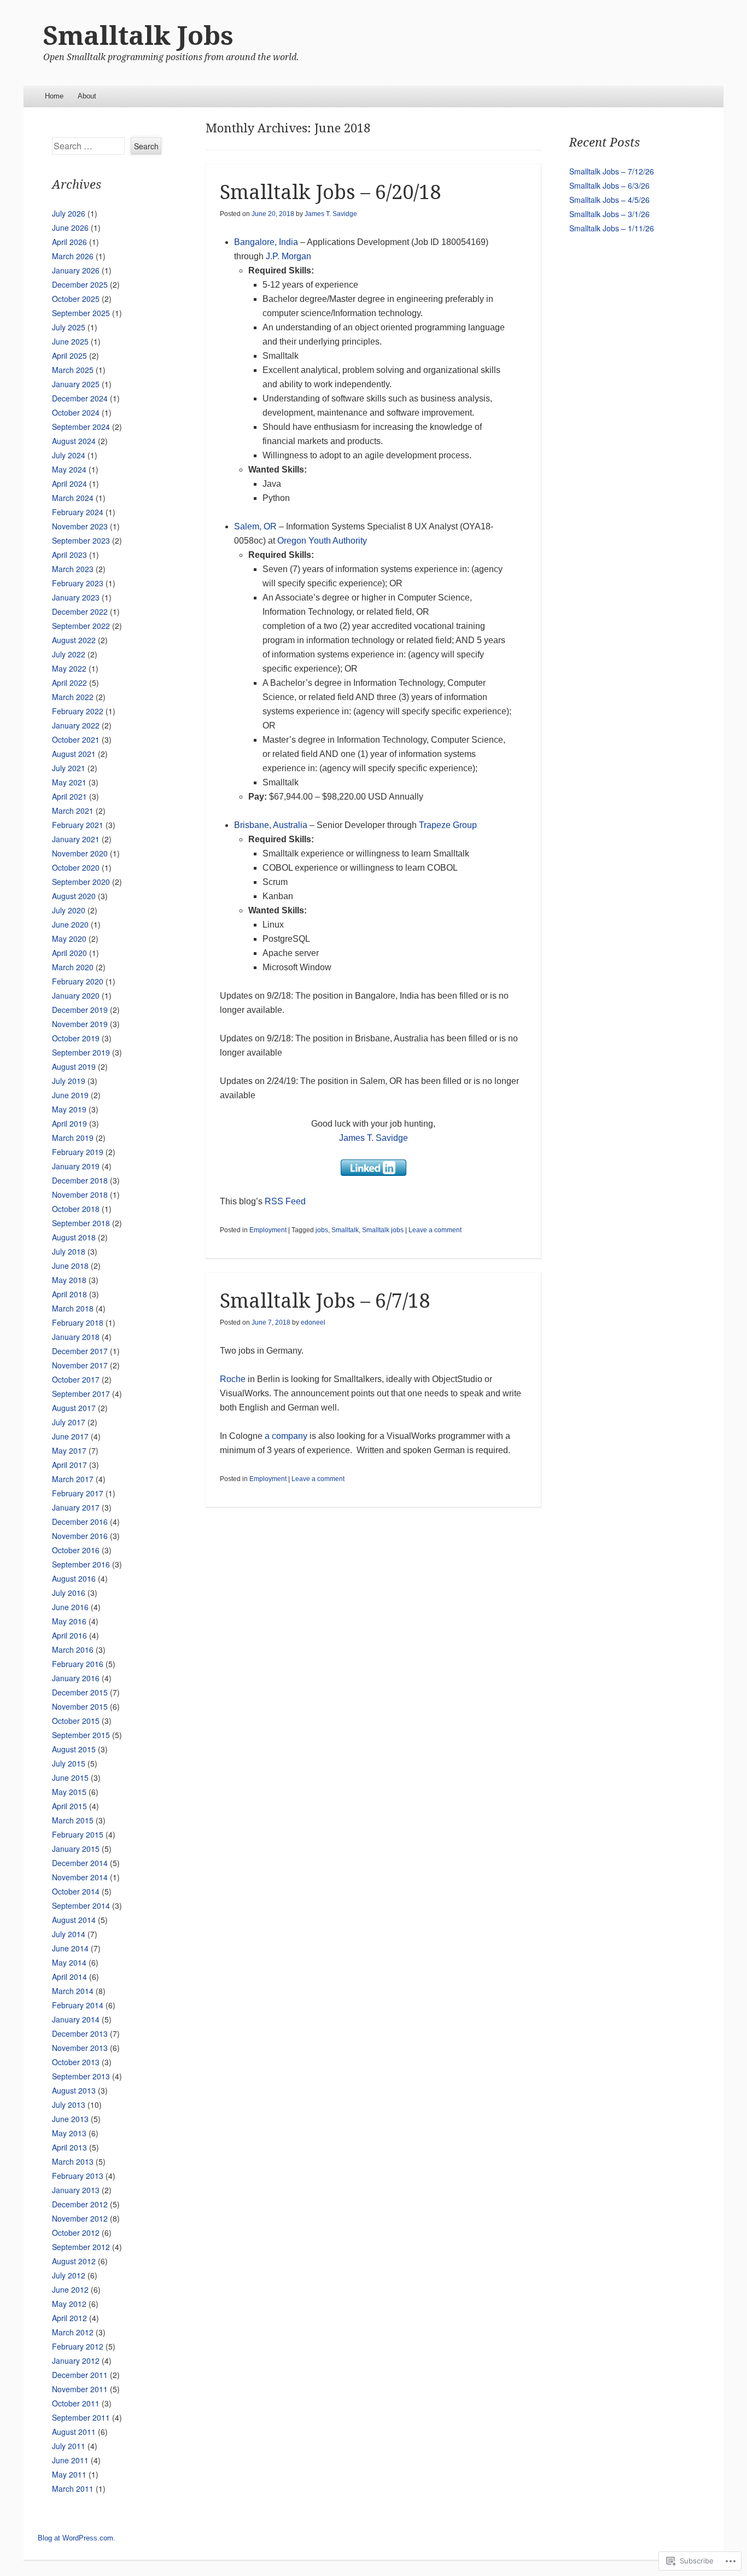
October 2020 (76, 867)
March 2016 (73, 1650)
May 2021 (69, 782)
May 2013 (69, 2133)
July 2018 (69, 1251)
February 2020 (78, 981)
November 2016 (80, 1536)
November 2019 (80, 1024)
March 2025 (73, 370)
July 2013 (69, 2105)
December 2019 (80, 1010)
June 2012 (70, 2289)
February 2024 (78, 512)
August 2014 (74, 1920)
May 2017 (69, 1450)
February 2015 (78, 1834)
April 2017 (69, 1465)
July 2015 (69, 1763)
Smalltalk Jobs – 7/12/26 (612, 171)
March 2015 (73, 1820)
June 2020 (70, 924)
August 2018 (74, 1237)
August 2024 (74, 441)
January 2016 (76, 1678)
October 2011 (76, 2403)
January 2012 (76, 2361)
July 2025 (69, 327)
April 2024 (69, 483)
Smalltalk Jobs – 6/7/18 (325, 1301)
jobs (322, 1230)
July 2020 (69, 910)
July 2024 (69, 455)
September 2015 (81, 1735)
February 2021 (78, 825)
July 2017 (69, 1422)
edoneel (313, 1322)
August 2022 (74, 640)
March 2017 (73, 1479)
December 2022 (80, 611)
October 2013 (76, 2062)
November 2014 (80, 1877)
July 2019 (69, 1081)
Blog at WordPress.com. (77, 2538)
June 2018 (70, 1266)
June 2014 (70, 1948)
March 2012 (73, 2332)
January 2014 (76, 2019)
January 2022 (76, 725)
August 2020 (74, 896)
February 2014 (78, 2005)
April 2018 (69, 1294)
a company (286, 1436)
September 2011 (81, 2417)
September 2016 (81, 1564)
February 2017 (78, 1493)
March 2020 (73, 967)
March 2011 (73, 2488)
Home (54, 96)
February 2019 (78, 1152)
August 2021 (74, 754)
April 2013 (69, 2147)
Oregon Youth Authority (322, 541)
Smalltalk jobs (383, 1230)
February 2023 (78, 583)
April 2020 (69, 953)
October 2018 (76, 1209)
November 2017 (80, 1365)
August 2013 (74, 2090)
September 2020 (81, 882)
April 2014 (69, 1977)
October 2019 (76, 1038)
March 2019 (73, 1138)
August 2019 (74, 1066)
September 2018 (81, 1223)
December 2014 (80, 1863)
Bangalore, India (266, 242)
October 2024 (76, 412)
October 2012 (76, 2233)
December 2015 (80, 1692)
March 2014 (73, 1991)
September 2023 (81, 540)
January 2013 (76, 2190)
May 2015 (69, 1792)
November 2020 (80, 853)
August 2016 (74, 1578)
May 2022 (69, 668)
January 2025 (76, 384)
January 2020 (76, 995)
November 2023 (80, 526)
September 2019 (81, 1052)
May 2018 (69, 1280)
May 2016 (69, 1621)
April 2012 (69, 2318)
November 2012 (80, 2218)
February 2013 (78, 2176)
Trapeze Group (448, 825)
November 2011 (80, 2389)
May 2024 (69, 469)
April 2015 (69, 1806)
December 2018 (80, 1180)
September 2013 (81, 2076)
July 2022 (69, 654)
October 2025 (76, 299)
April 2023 (69, 555)
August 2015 (74, 1749)
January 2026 (76, 270)
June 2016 (70, 1607)
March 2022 (73, 697)
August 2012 (74, 2261)
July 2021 (69, 768)
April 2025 (69, 355)
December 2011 (80, 2375)
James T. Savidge (331, 214)
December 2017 (80, 1351)
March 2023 (73, 569)
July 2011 (69, 2446)
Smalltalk (345, 1230)
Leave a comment (435, 1230)
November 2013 (80, 2048)
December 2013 (80, 2033)
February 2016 (78, 1664)
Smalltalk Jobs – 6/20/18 (330, 192)
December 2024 (80, 398)
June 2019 (70, 1095)
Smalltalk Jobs (138, 36)
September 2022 (81, 626)
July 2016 (69, 1593)
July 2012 (69, 2275)
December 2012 (80, 2204)
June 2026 (70, 228)
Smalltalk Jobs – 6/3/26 (609, 185)
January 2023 (76, 597)
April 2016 (69, 1635)
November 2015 (80, 1706)
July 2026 (69, 213)
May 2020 (69, 939)
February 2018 (78, 1322)
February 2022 (78, 711)
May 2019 (69, 1109)
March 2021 (73, 811)
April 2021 (69, 796)
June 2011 (70, 2460)
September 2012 (81, 2247)
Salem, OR (255, 526)
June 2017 (70, 1436)
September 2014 (81, 1905)
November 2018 (80, 1194)
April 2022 (69, 683)
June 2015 (70, 1777)
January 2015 (76, 1849)
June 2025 (70, 341)
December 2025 (80, 284)
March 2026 (73, 256)
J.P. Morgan (288, 256)
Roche (233, 1379)
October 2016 (76, 1550)
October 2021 (76, 739)
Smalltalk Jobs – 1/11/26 (612, 228)
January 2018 (76, 1337)
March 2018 (73, 1308)
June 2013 (70, 2119)
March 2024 (73, 498)
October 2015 (76, 1721)
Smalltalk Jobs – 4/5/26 (609, 200)
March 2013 (73, 2161)
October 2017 (76, 1379)
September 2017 (81, 1394)
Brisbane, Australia (271, 825)
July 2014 (69, 1934)
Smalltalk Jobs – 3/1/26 (609, 214)
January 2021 (76, 839)
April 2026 (69, 242)
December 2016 (80, 1522)
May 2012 (69, 2304)
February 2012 (78, 2346)
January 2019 (76, 1166)
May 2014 (69, 1962)
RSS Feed (285, 1201)
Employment (268, 1230)
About (87, 96)
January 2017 (76, 1507)
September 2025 (81, 313)
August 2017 (74, 1408)
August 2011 (74, 2432)
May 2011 (69, 2474)
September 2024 (81, 427)
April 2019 (69, 1123)
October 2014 (76, 1891)
